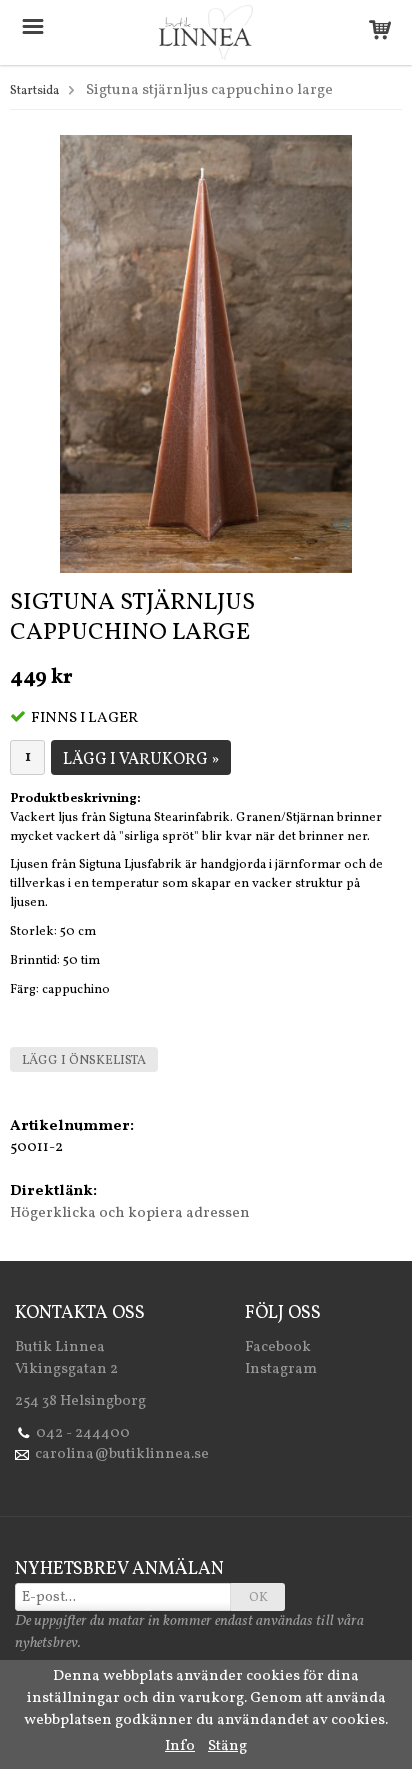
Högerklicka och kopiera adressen (130, 1213)
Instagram (281, 1369)
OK (258, 1598)
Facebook (278, 1347)
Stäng (227, 1746)
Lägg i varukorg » (141, 760)
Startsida (34, 91)
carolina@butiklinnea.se (122, 1454)
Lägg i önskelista (84, 1061)
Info (180, 1746)
